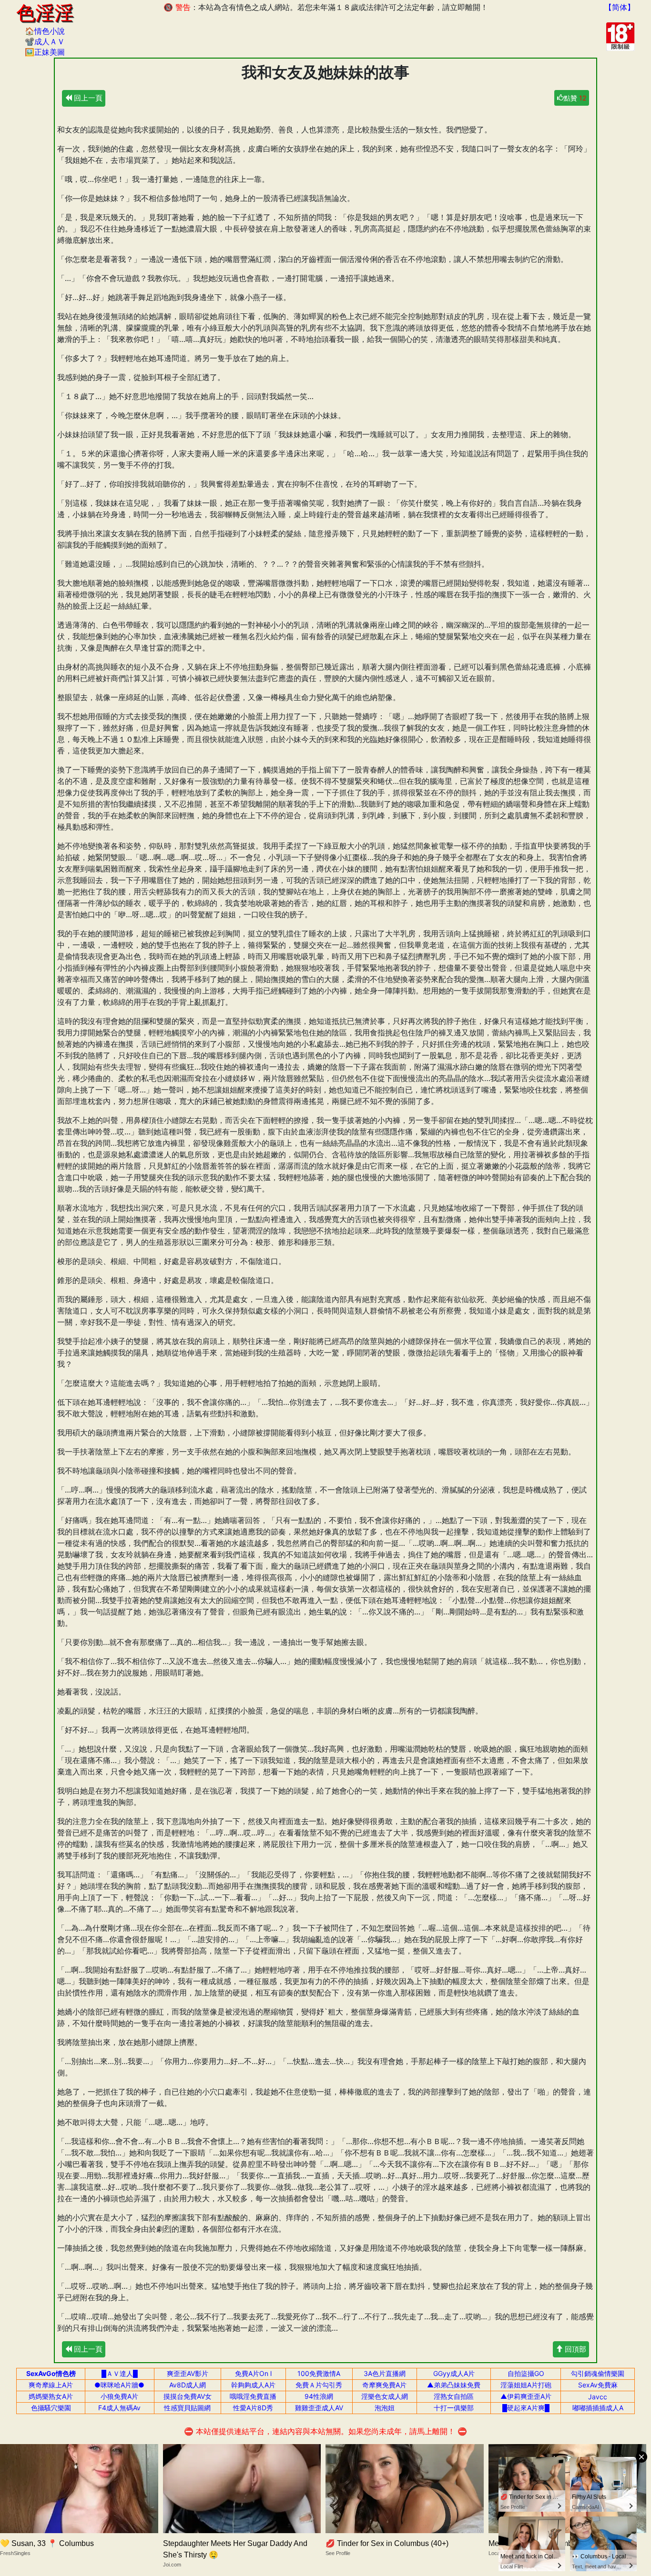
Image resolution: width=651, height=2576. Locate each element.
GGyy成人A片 (454, 2373)
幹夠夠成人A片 (253, 2385)
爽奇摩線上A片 (51, 2385)
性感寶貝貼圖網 (187, 2408)
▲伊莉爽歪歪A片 (526, 2396)
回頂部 (575, 2349)
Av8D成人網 (188, 2385)
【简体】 (620, 7)
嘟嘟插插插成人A (598, 2408)
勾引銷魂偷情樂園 (598, 2373)
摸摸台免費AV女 (188, 2396)
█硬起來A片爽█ (526, 2408)
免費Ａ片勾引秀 (319, 2385)
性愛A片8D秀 (253, 2408)
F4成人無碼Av (119, 2408)
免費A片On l (253, 2373)
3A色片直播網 (385, 2373)
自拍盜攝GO (526, 2373)
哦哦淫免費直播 (253, 2396)
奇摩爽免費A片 (384, 2385)
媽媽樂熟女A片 (51, 2396)
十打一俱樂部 (454, 2408)
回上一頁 (87, 98)
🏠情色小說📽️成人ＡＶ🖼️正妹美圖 (45, 41)
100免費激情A (319, 2373)
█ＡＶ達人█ (120, 2373)
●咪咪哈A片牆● (119, 2385)
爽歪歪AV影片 (188, 2373)
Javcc (598, 2397)
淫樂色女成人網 (385, 2396)
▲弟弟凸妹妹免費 (454, 2385)
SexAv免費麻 (598, 2385)
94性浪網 (319, 2396)
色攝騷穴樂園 (51, 2408)
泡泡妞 (385, 2408)
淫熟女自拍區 (454, 2396)
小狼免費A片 (119, 2396)
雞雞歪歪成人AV (319, 2408)
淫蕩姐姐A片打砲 (526, 2385)
